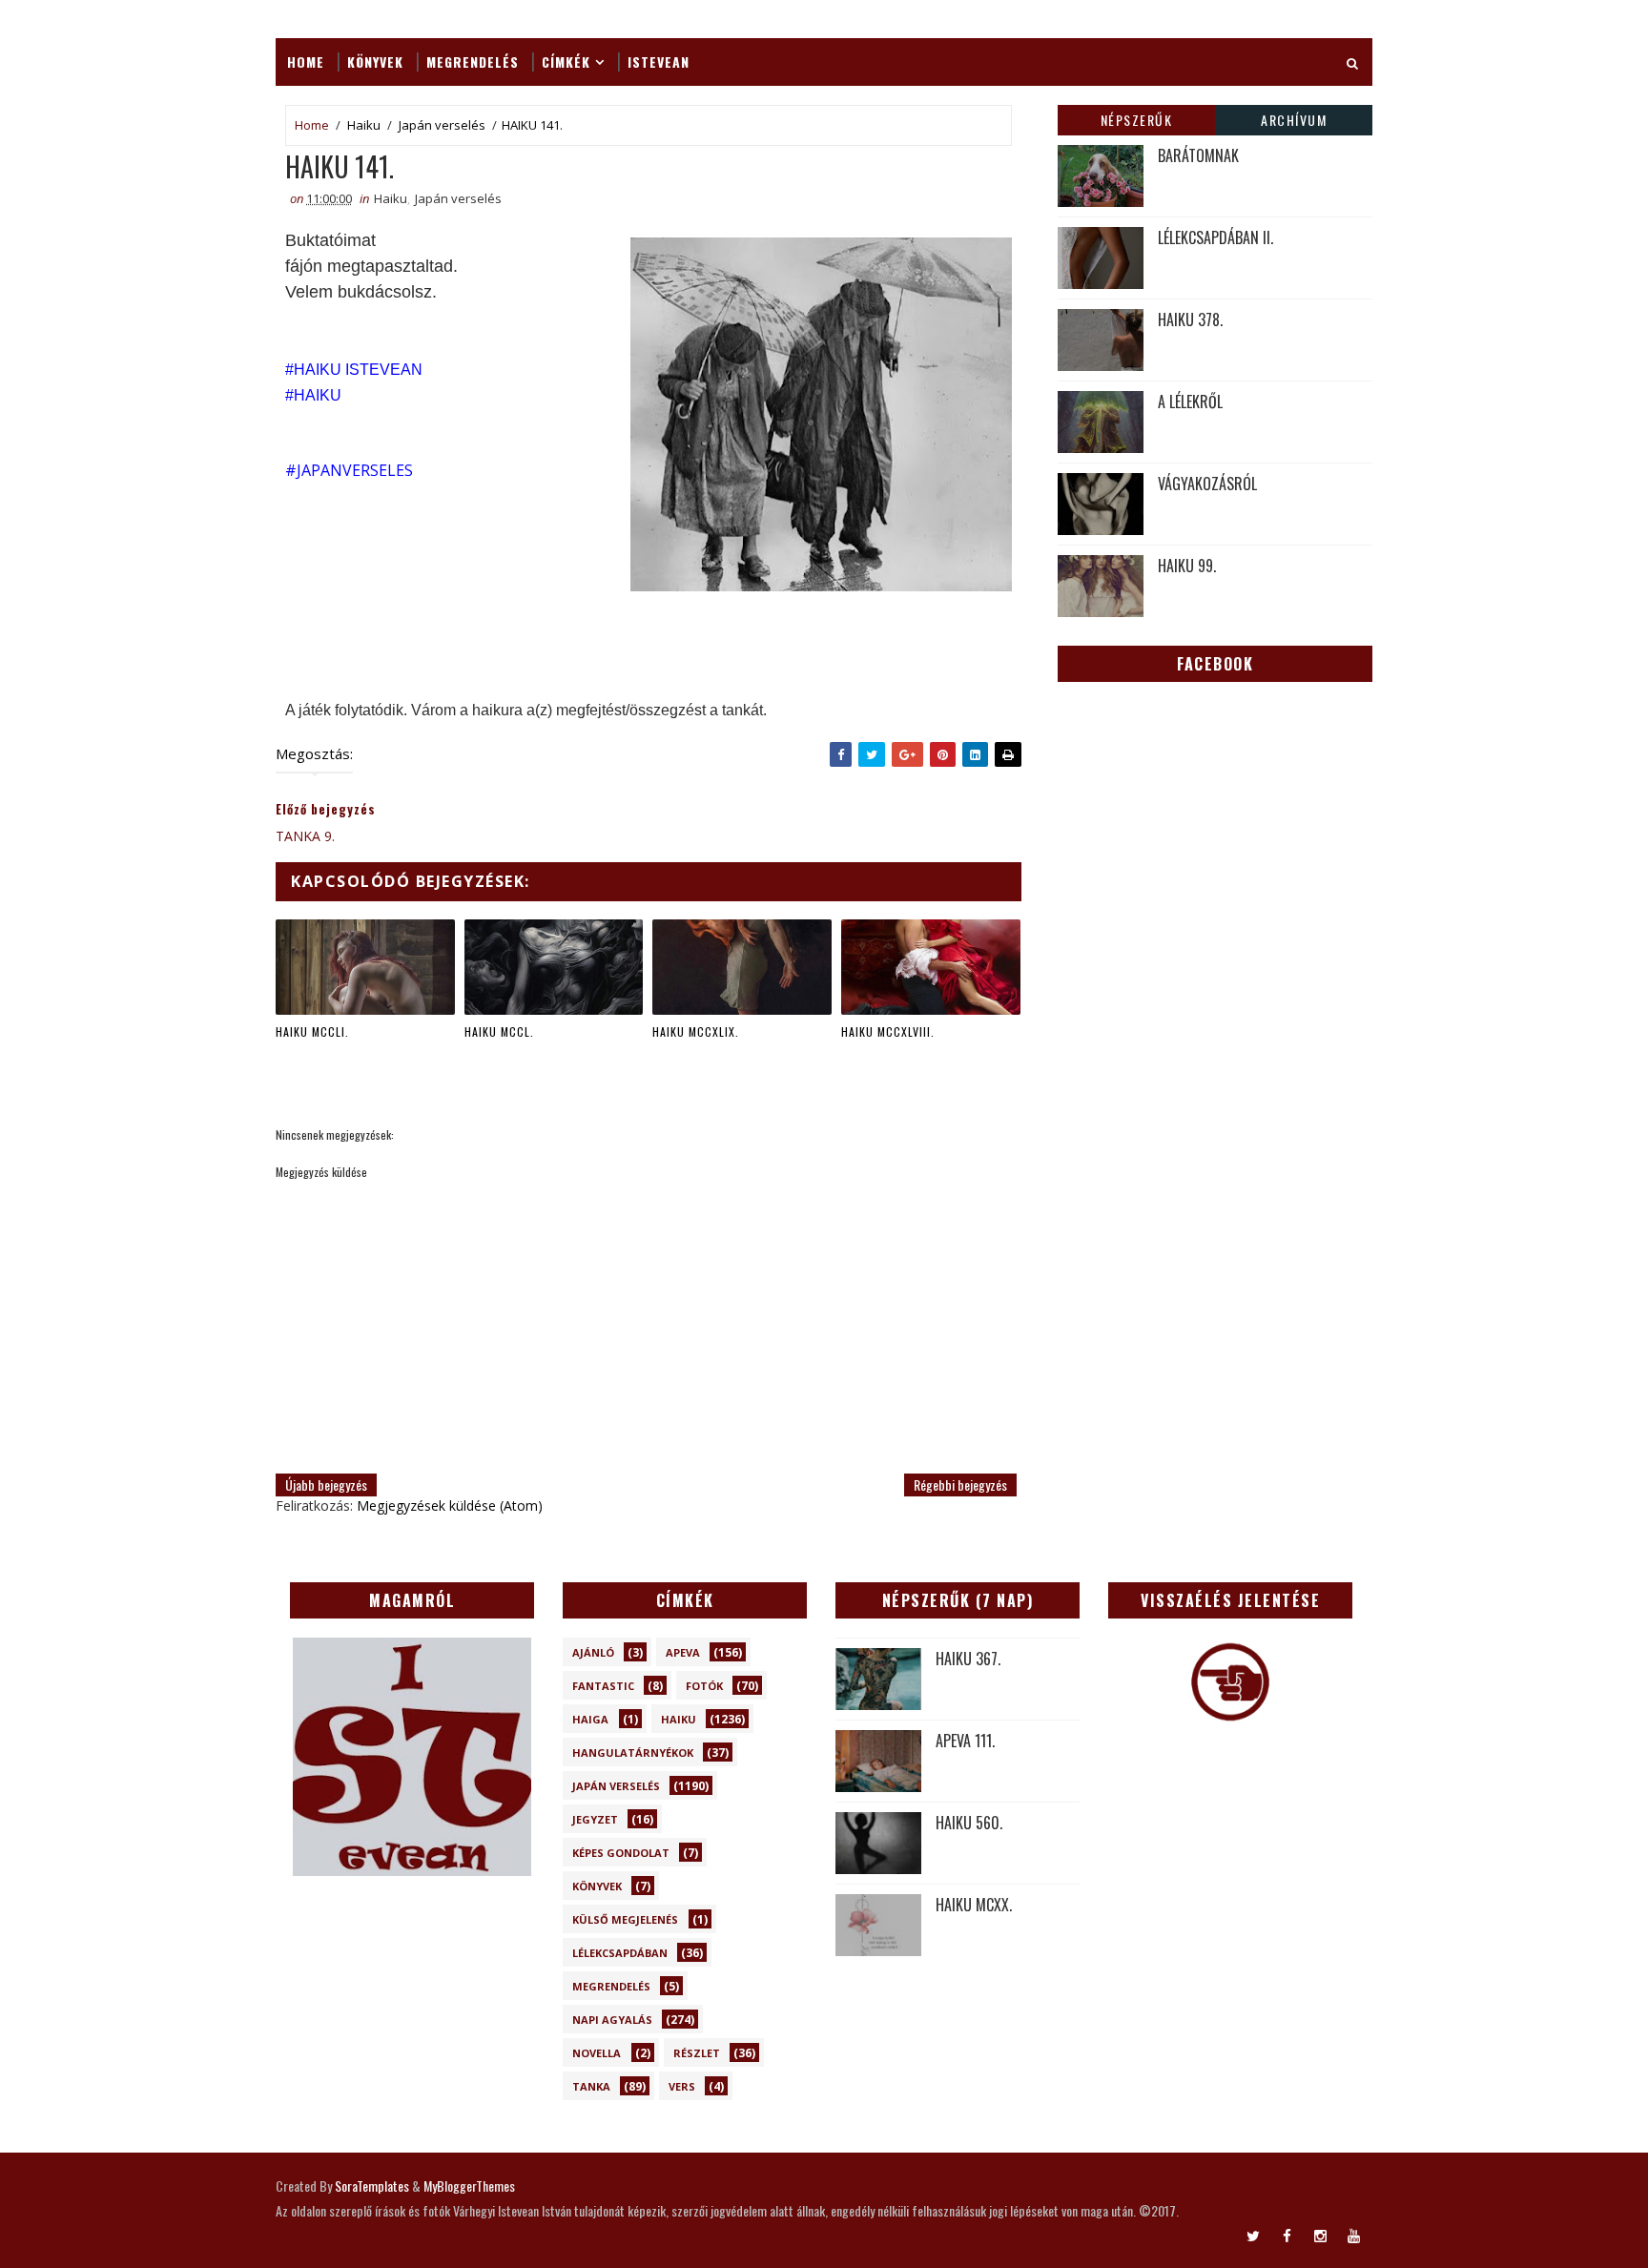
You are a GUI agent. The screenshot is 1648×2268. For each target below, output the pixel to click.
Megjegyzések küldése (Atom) (450, 1505)
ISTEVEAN (659, 62)
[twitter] (1253, 2235)
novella (597, 2053)
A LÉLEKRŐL (1190, 402)
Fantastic (603, 1686)
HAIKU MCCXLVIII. (888, 1031)
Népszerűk (1137, 120)
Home (306, 62)
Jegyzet (595, 1819)
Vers (682, 2086)
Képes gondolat (621, 1853)
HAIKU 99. (1187, 566)
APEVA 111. (965, 1741)
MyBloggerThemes (469, 2186)
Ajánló (593, 1652)
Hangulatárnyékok (633, 1753)
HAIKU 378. (1190, 320)
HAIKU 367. (968, 1659)
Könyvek (375, 62)
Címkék (566, 62)
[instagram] (1320, 2235)
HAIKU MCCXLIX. (696, 1031)
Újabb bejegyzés (326, 1485)
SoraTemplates (372, 2186)
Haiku (364, 125)
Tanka (591, 2086)
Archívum (1294, 120)
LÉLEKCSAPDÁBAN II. (1215, 237)
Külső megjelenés (625, 1919)
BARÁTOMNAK (1198, 155)
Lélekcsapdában (620, 1953)
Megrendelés (473, 62)
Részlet (697, 2053)
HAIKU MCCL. (499, 1031)
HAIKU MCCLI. (312, 1031)
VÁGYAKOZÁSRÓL (1207, 484)
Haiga (590, 1719)
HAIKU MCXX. (974, 1905)
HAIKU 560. (969, 1823)
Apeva (683, 1652)
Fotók (704, 1686)
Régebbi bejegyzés (960, 1485)
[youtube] (1353, 2235)
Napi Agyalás (612, 2020)
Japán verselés (442, 125)
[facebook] (1287, 2235)
